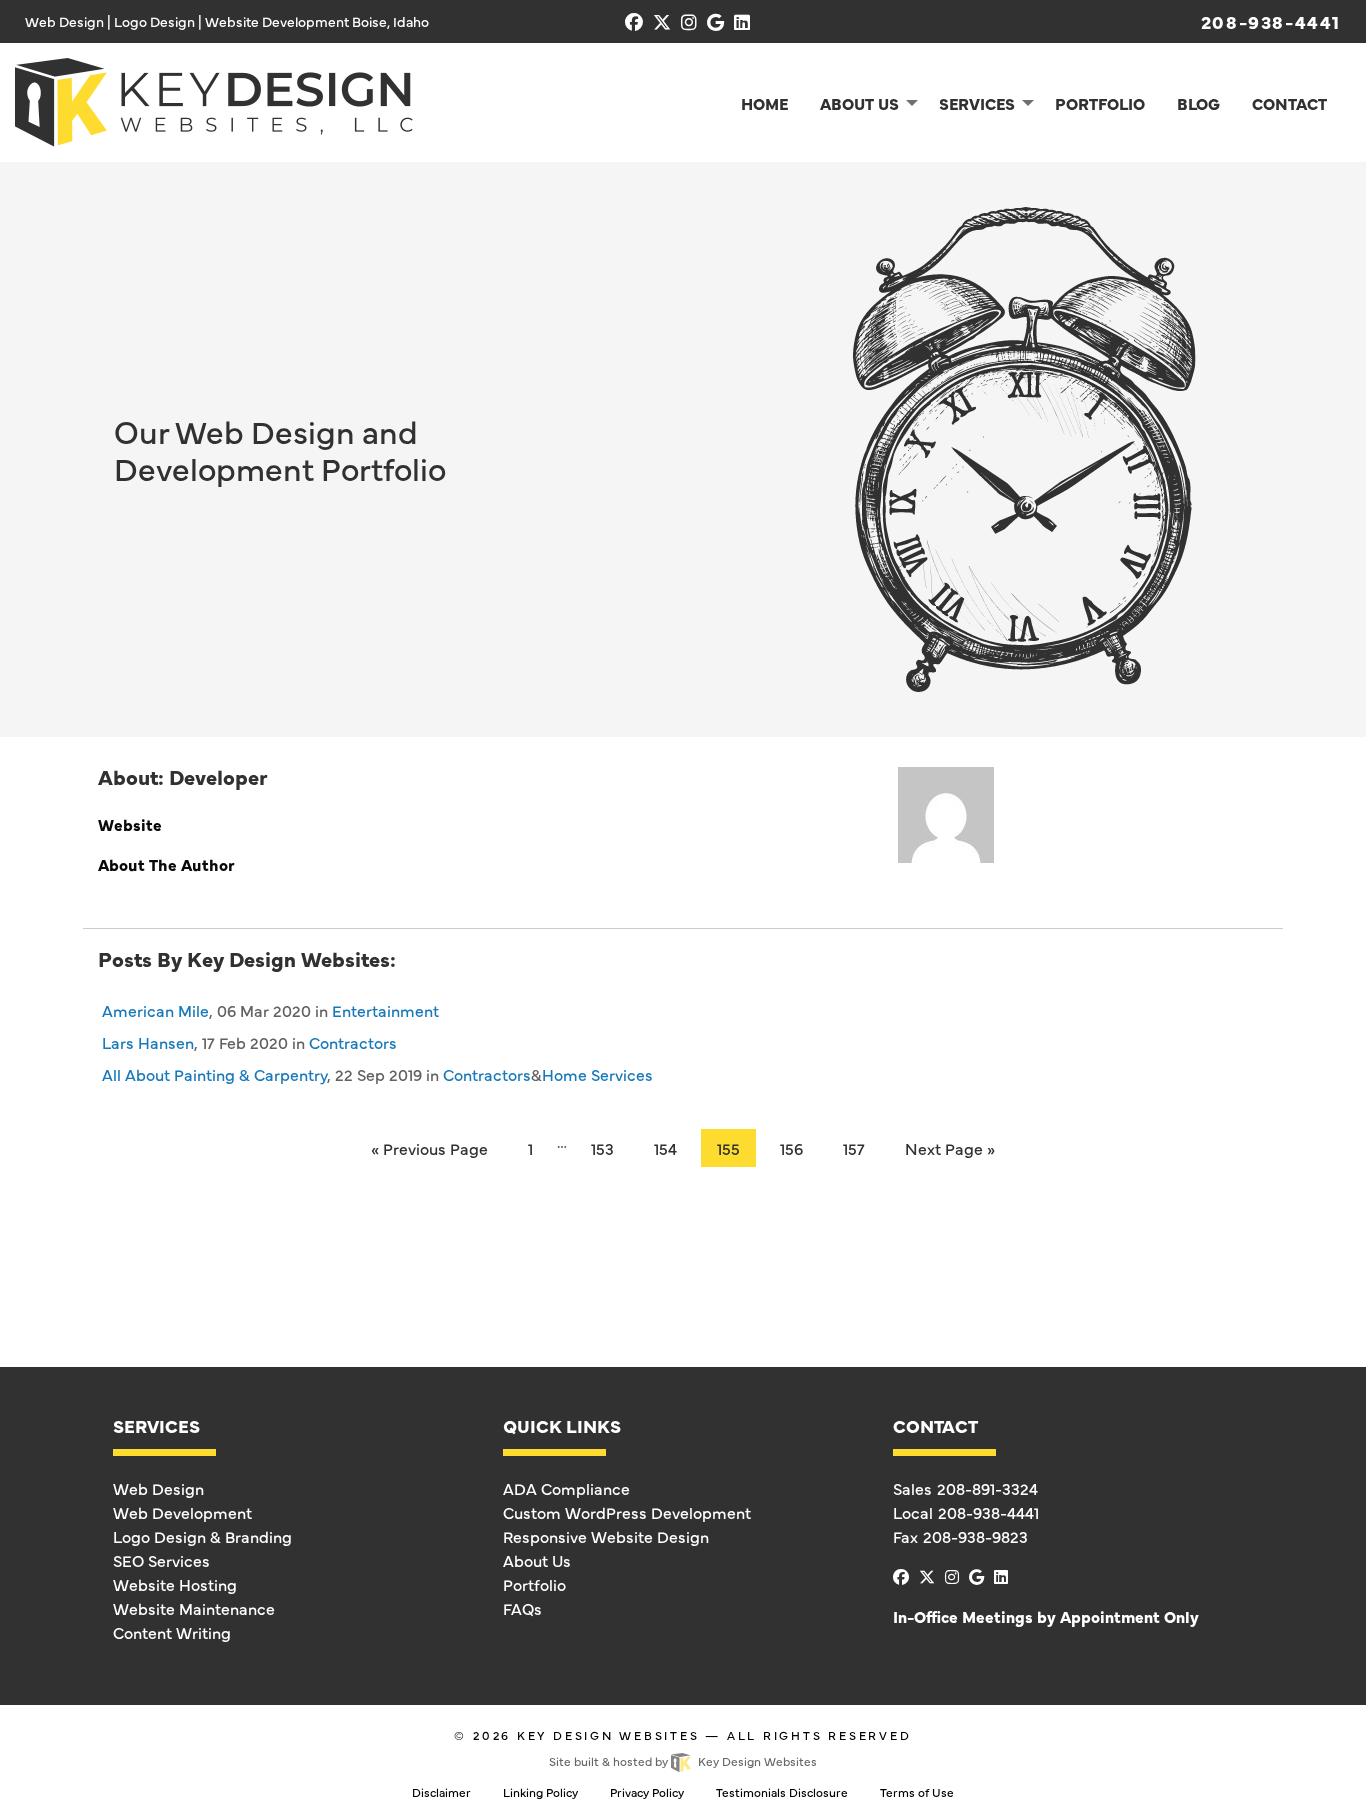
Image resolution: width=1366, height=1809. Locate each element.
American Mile (155, 1010)
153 (602, 1148)
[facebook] (634, 21)
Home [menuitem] (764, 103)
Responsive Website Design (606, 1536)
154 (665, 1148)
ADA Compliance (566, 1488)
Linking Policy (540, 1792)
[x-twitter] (662, 21)
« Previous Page (429, 1148)
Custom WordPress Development (627, 1512)
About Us (537, 1560)
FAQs (522, 1608)
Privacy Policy (647, 1792)
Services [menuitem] (977, 103)
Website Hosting (175, 1584)
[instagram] (689, 21)
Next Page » (950, 1148)
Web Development (182, 1512)
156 (791, 1148)
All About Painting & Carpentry (214, 1074)
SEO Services (161, 1560)
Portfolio (534, 1584)
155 (728, 1148)
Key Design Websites (608, 1735)
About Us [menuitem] (859, 103)
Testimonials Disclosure (782, 1792)
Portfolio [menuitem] (1100, 103)
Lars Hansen (148, 1042)
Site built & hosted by (682, 1761)
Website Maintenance (194, 1608)
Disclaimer (441, 1792)
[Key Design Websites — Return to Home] (214, 99)
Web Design (158, 1488)
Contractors (353, 1042)
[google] (715, 21)
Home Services (597, 1074)
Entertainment (385, 1010)
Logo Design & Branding (202, 1536)
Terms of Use (917, 1792)
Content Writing (172, 1632)
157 (854, 1148)
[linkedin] (742, 21)
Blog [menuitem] (1198, 103)
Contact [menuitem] (1289, 103)
